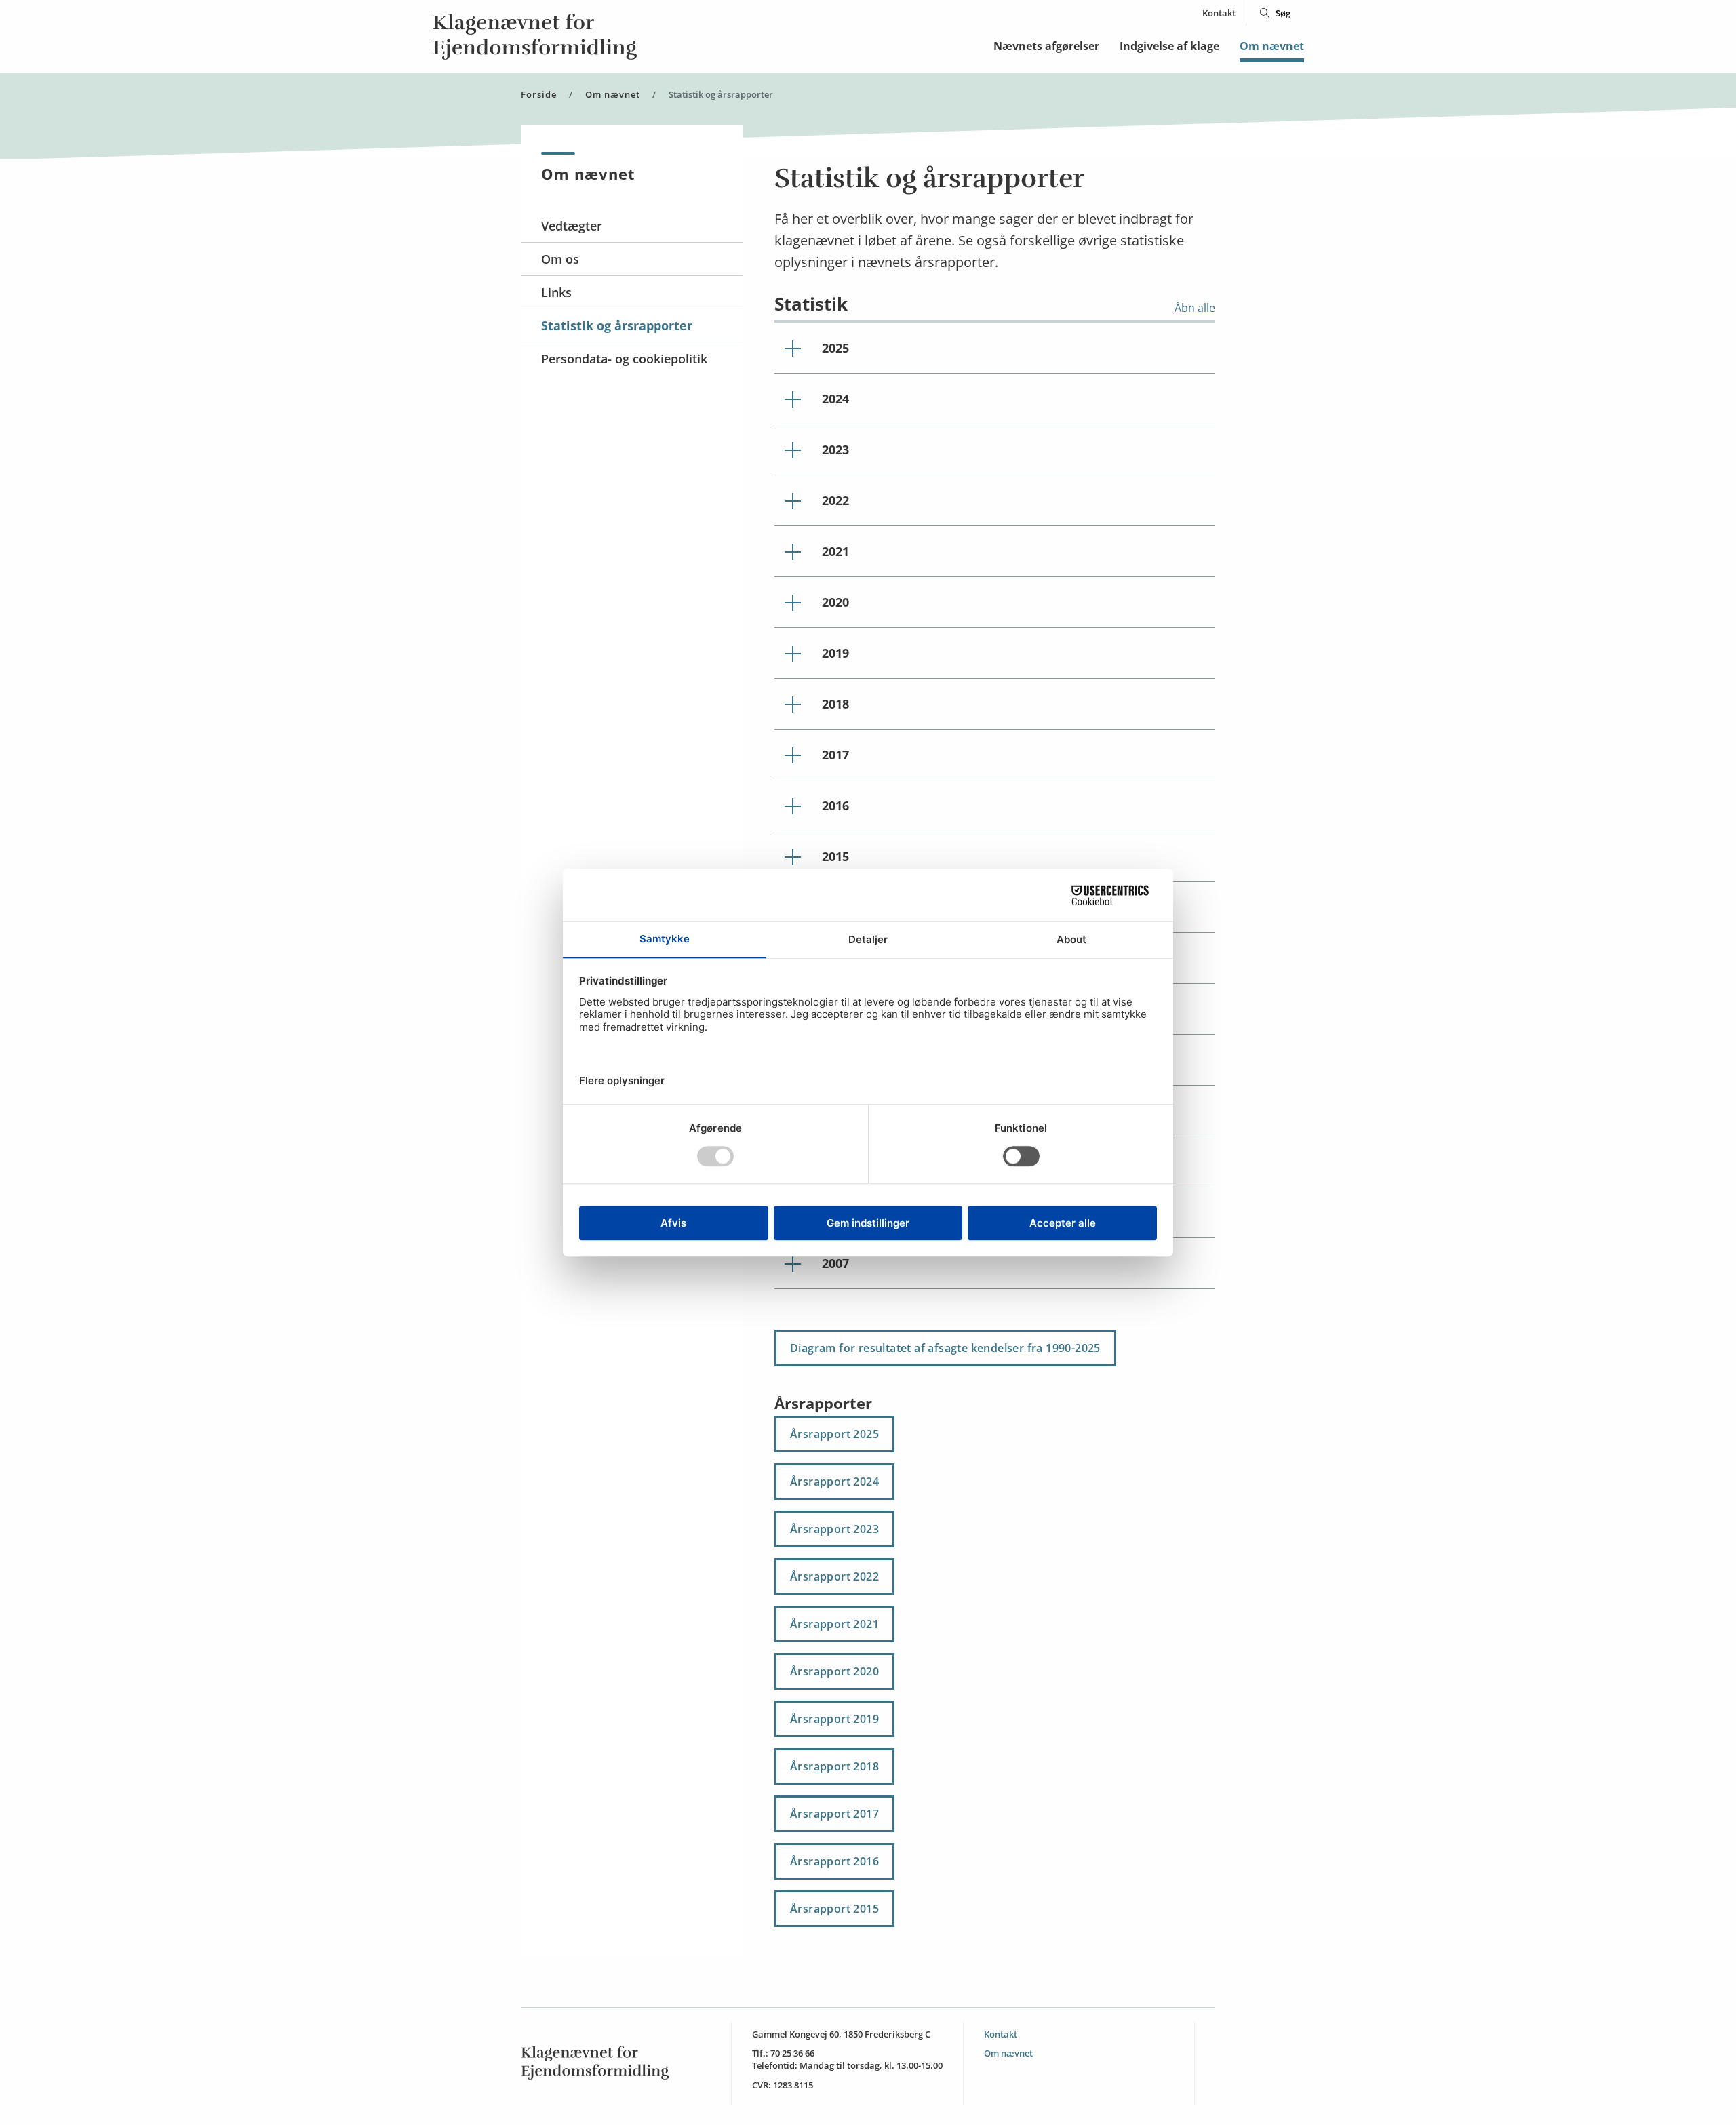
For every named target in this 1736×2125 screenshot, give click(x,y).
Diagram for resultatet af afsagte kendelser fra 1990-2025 (945, 1348)
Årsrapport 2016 (834, 1861)
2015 (835, 856)
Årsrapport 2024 (834, 1482)
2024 (835, 399)
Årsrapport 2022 (834, 1576)
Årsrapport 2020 (834, 1671)
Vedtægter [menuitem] (572, 226)
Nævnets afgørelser (1046, 46)
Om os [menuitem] (560, 259)
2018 (835, 704)
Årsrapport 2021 (834, 1624)
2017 (835, 755)
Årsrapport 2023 (834, 1529)
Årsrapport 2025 (834, 1434)
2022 (835, 500)
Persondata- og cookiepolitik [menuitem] (624, 359)
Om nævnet (1272, 46)
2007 (835, 1263)
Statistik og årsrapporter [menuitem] (617, 325)
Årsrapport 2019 (834, 1719)
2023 (835, 450)
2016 (835, 806)
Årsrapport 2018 (834, 1766)
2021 (835, 551)
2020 (835, 602)
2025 (835, 348)
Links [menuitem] (556, 292)
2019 (835, 653)
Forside (539, 95)
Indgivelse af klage (1169, 46)
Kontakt (1219, 13)
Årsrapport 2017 (834, 1814)
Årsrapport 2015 (834, 1909)
